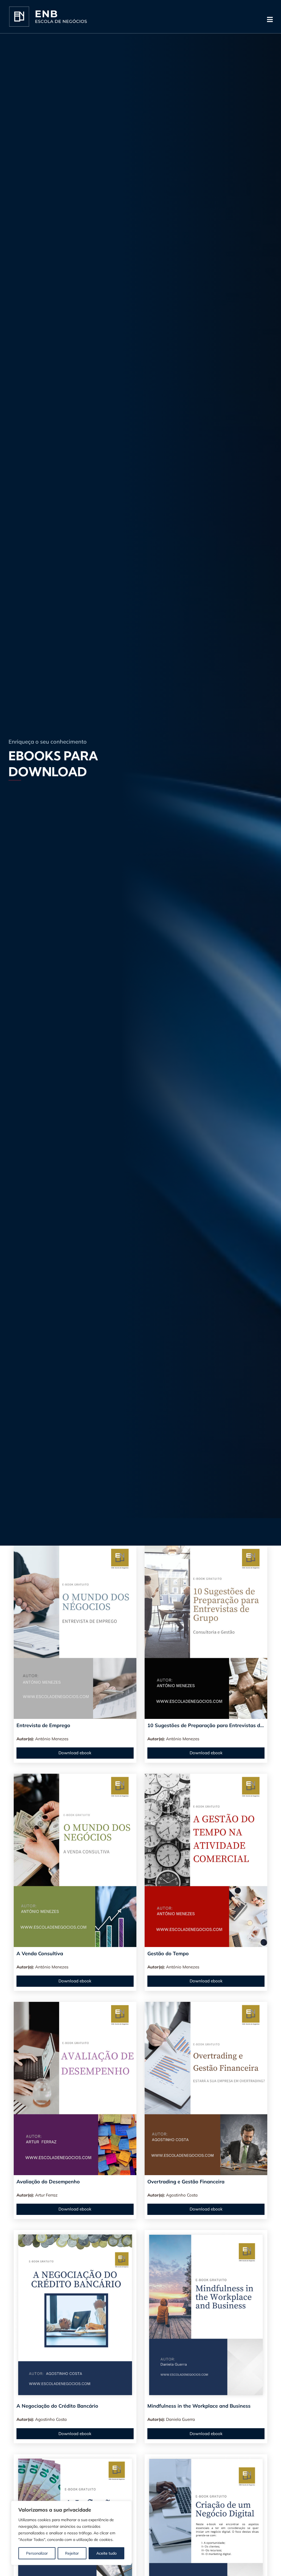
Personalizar (37, 2553)
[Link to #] (270, 19)
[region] (71, 2533)
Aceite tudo (106, 2553)
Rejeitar (72, 2553)
